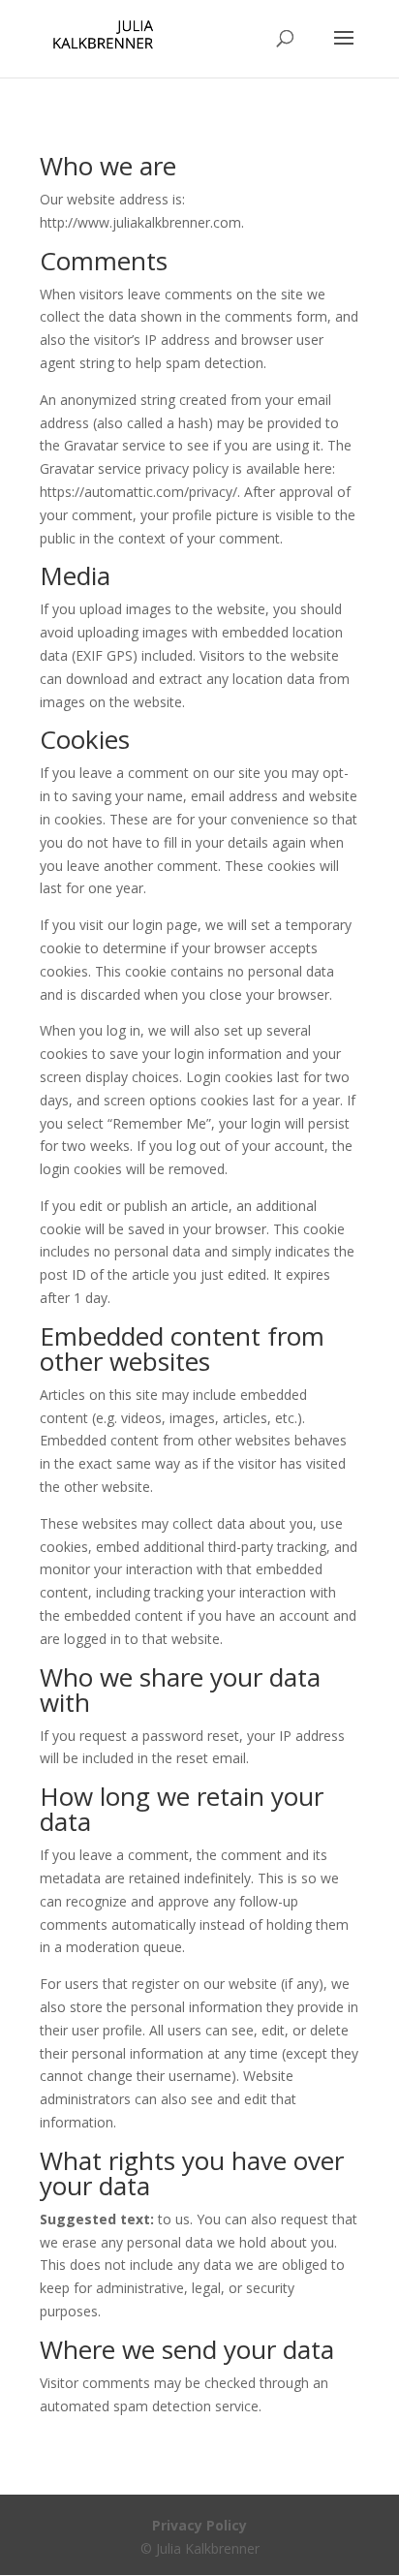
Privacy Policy (199, 2525)
